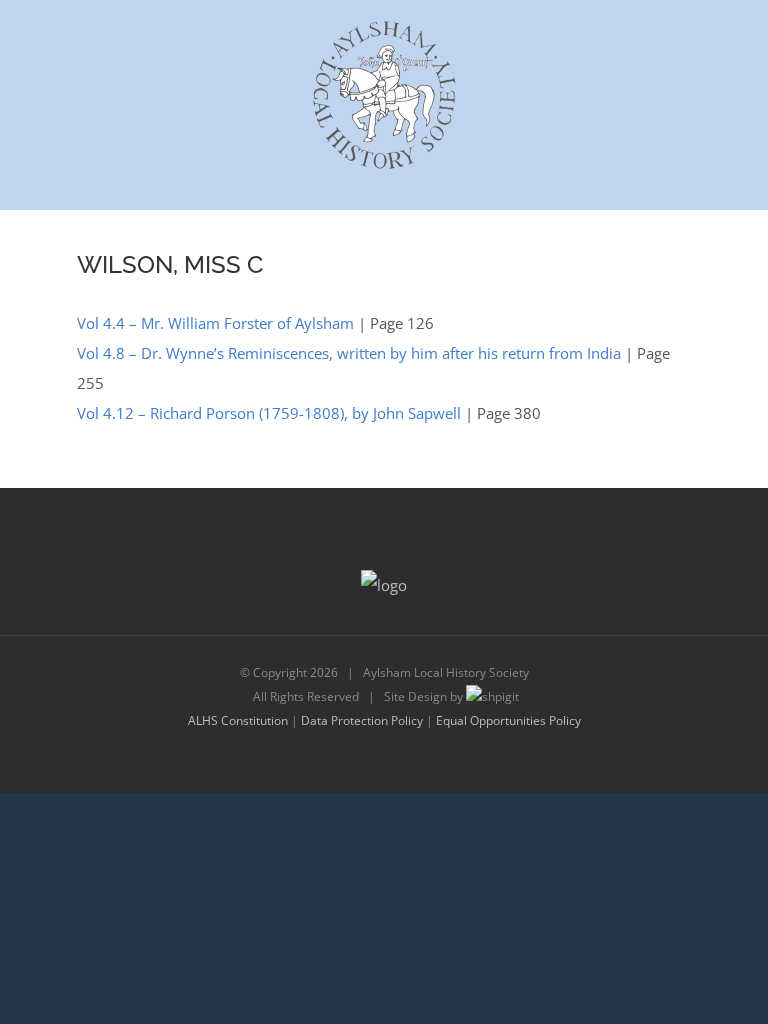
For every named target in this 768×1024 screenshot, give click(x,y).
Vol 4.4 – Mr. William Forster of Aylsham (215, 323)
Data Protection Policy (362, 720)
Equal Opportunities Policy (508, 720)
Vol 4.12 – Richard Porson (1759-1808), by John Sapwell (269, 413)
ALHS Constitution (238, 720)
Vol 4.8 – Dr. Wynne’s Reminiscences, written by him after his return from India (349, 353)
